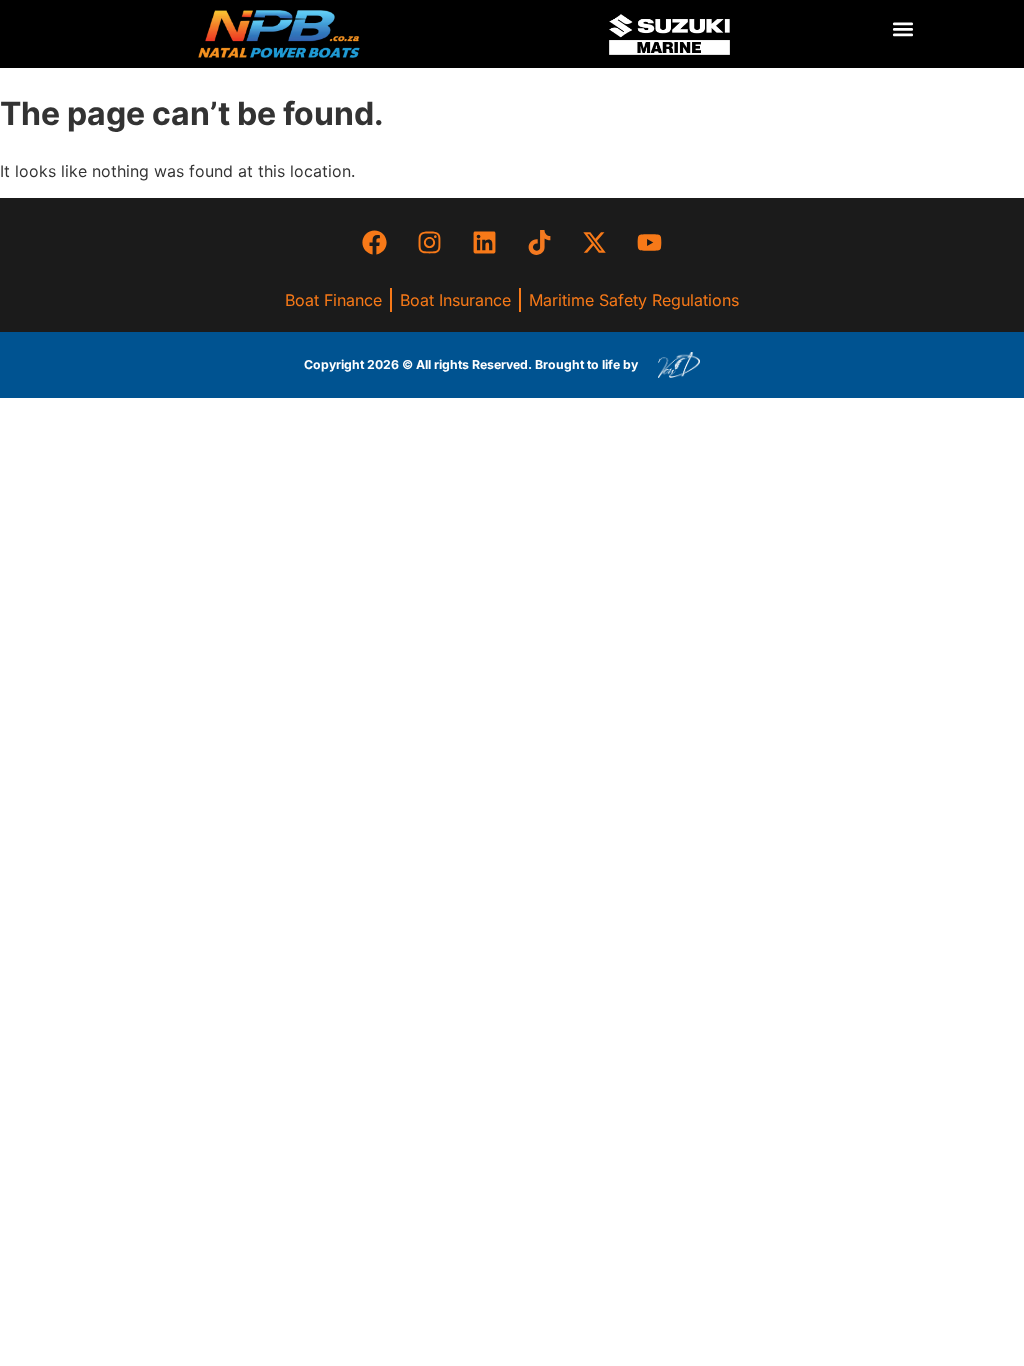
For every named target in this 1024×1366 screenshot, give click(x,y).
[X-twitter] (595, 243)
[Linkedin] (485, 243)
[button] (902, 29)
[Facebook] (375, 243)
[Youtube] (650, 243)
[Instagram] (430, 243)
